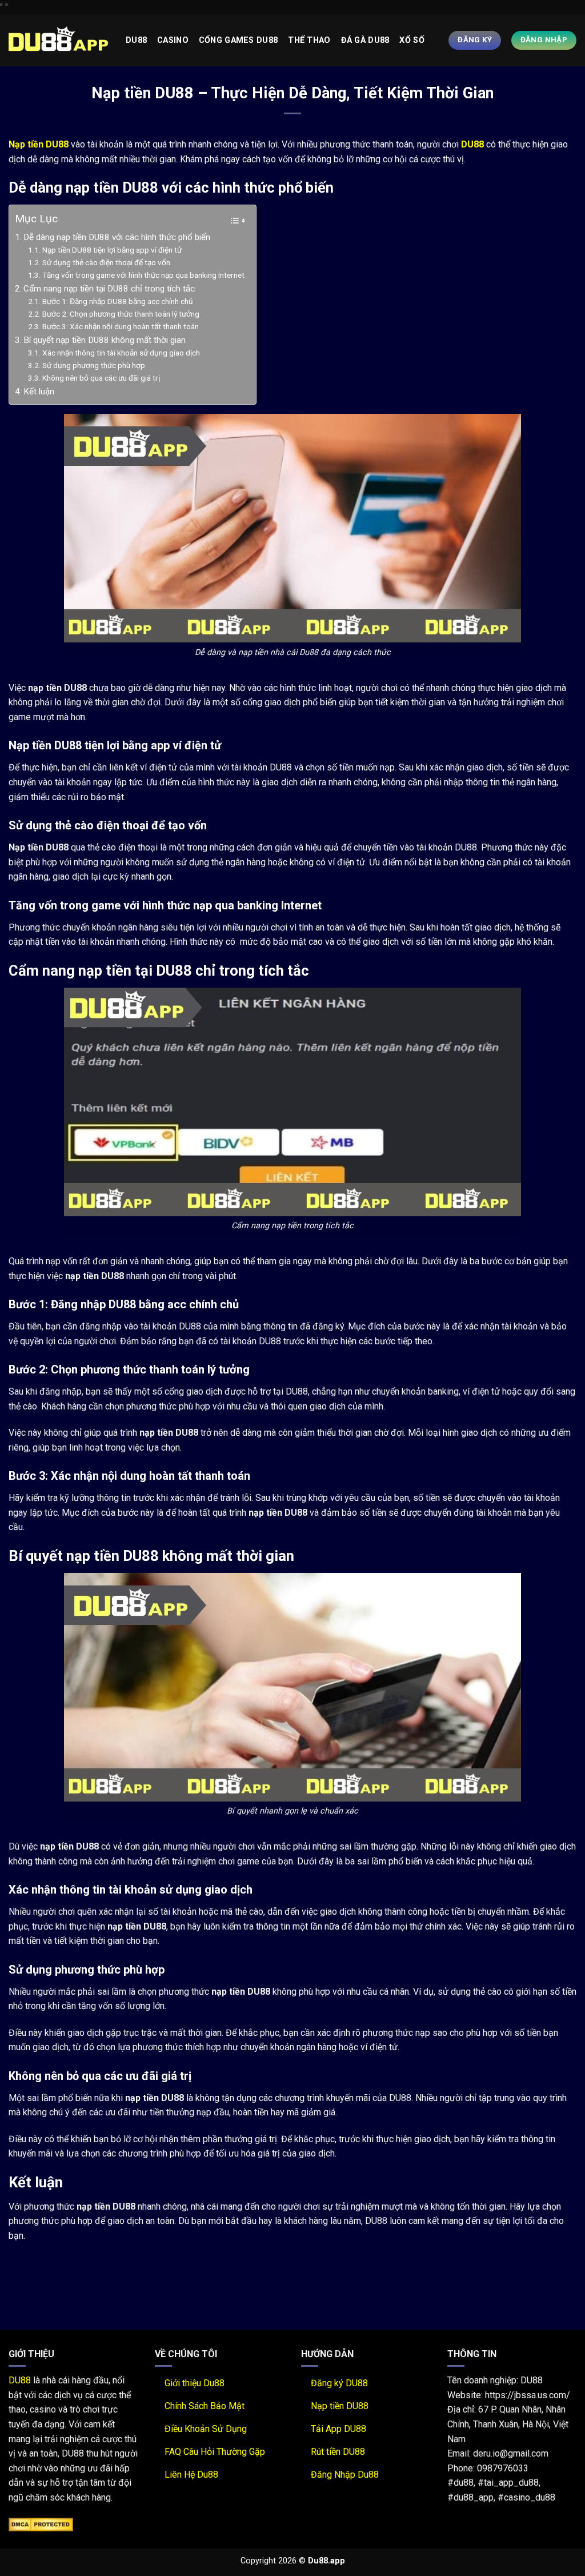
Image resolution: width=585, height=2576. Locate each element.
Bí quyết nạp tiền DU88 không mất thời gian (105, 340)
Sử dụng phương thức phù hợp (94, 365)
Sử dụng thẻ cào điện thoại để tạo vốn (106, 262)
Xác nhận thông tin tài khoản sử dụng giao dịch (121, 353)
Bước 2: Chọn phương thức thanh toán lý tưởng (121, 314)
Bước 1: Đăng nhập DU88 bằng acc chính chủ (118, 301)
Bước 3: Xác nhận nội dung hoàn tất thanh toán (121, 326)
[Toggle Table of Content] (232, 221)
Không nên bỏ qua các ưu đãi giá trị (101, 378)
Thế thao (309, 40)
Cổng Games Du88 (238, 40)
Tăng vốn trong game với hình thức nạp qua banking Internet (143, 275)
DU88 (20, 2380)
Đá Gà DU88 (365, 40)
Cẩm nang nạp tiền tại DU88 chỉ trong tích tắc (109, 289)
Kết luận (39, 392)
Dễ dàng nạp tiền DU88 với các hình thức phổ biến (117, 237)
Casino (173, 40)
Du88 (136, 40)
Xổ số (412, 40)
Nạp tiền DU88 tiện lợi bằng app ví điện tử (112, 250)
